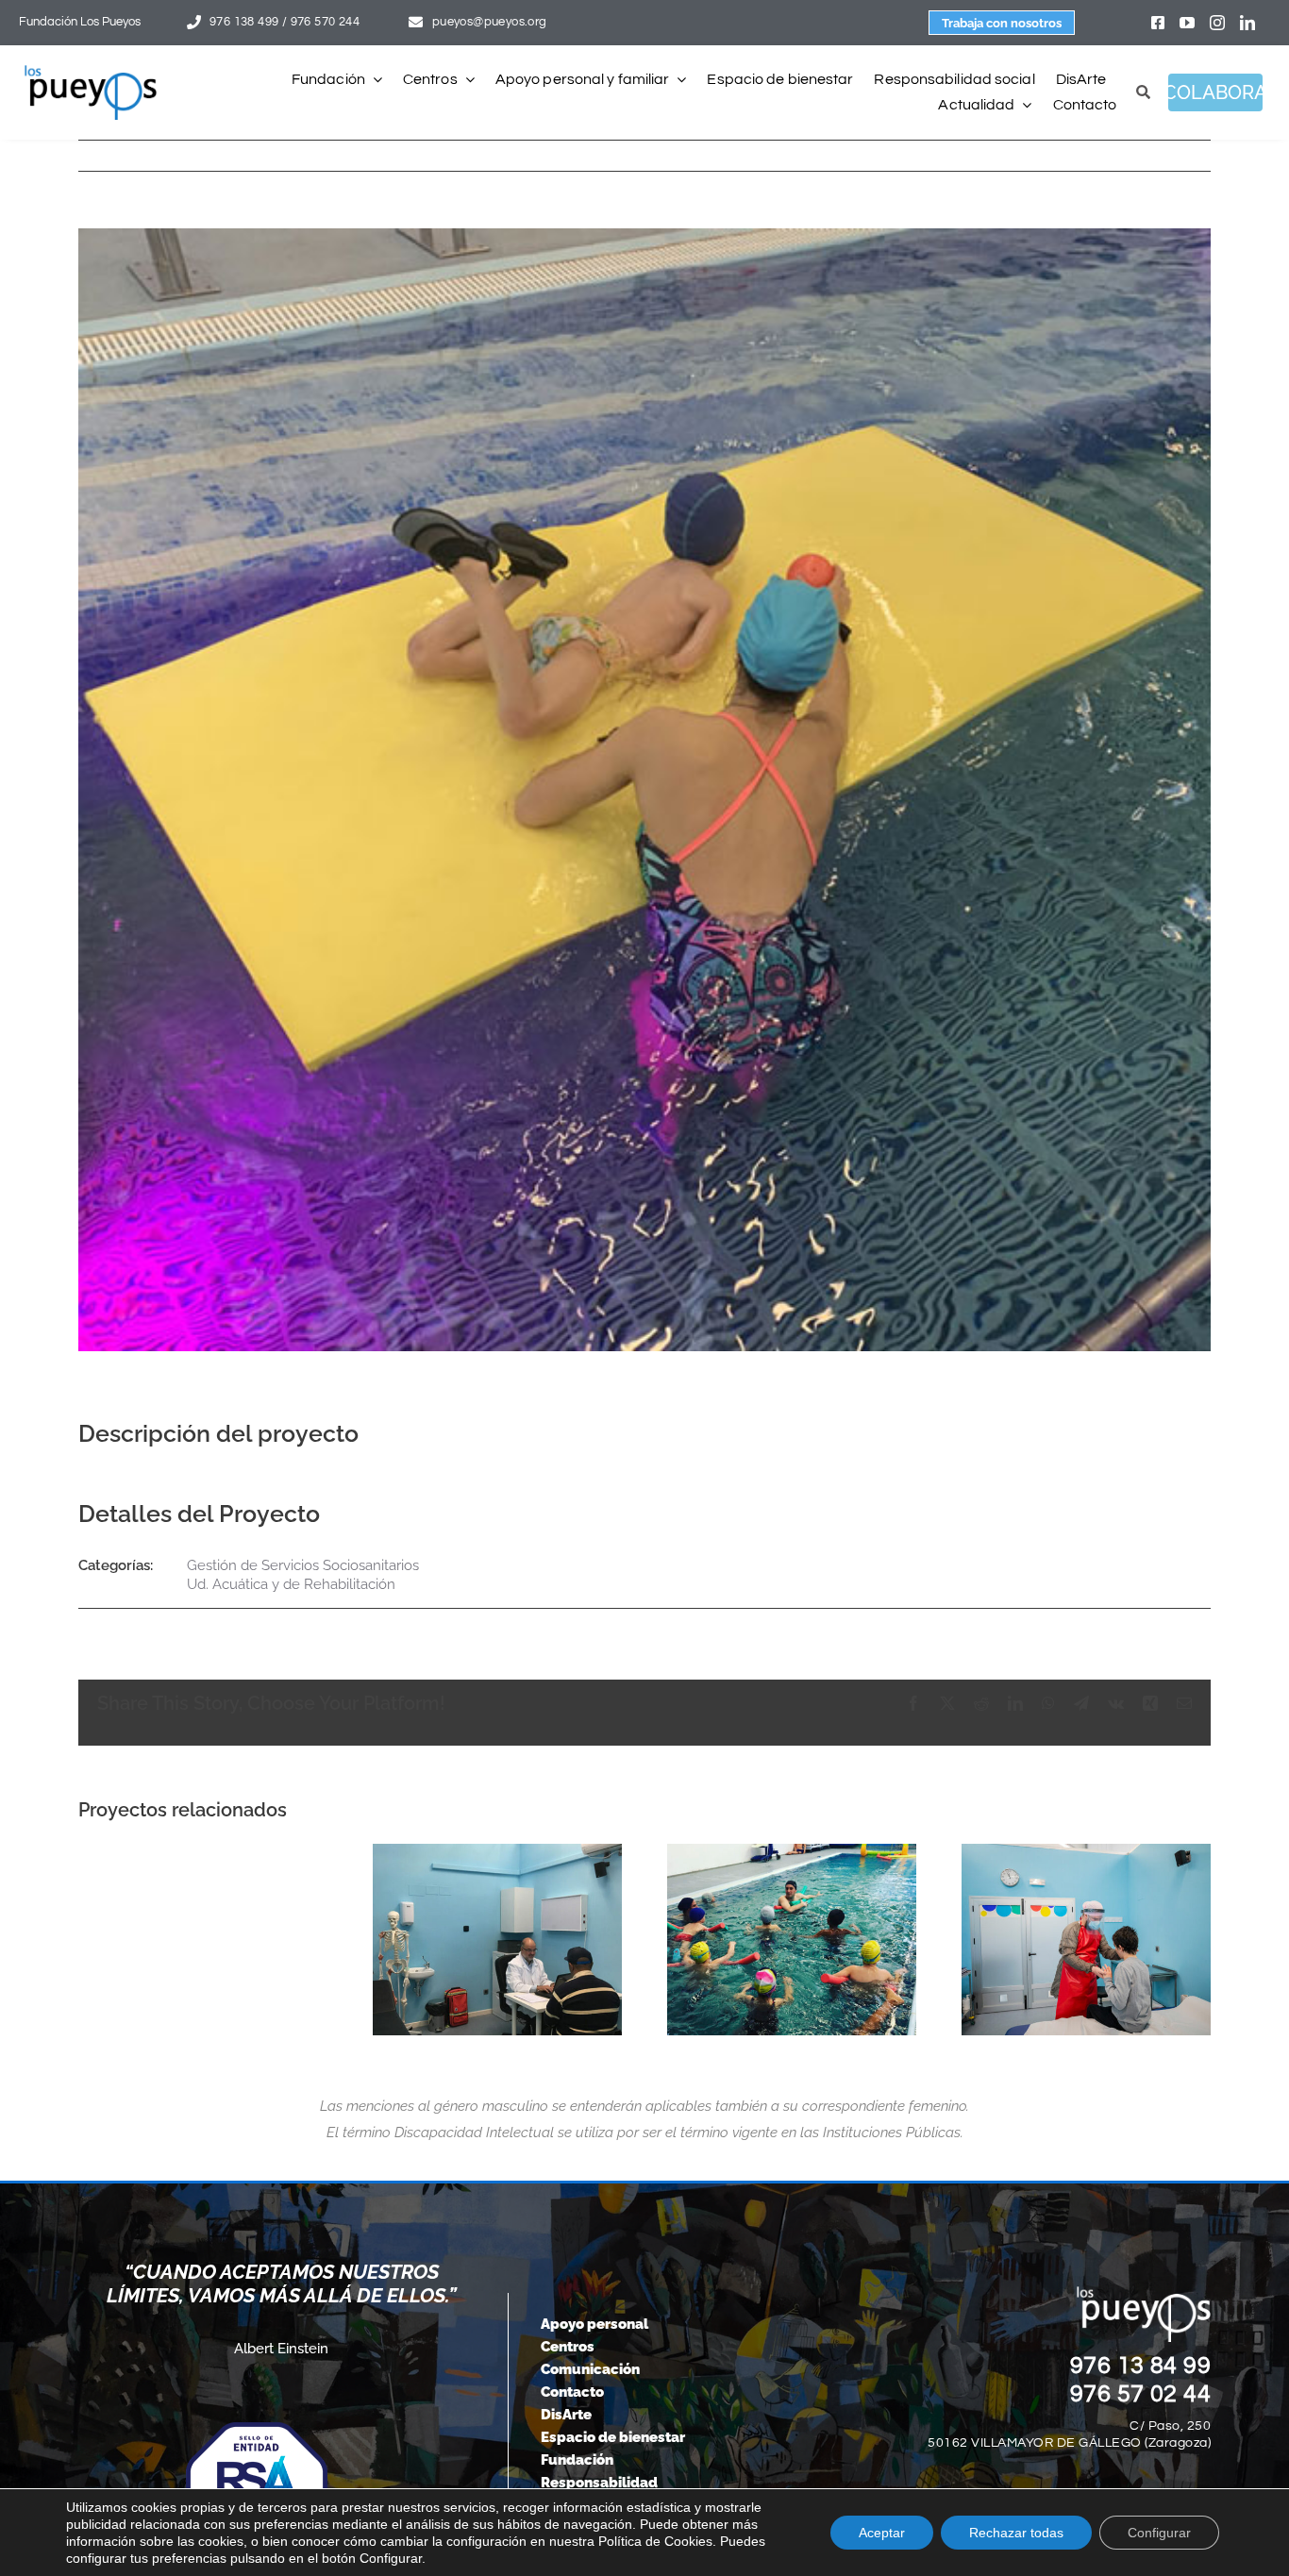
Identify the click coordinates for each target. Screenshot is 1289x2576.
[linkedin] (1247, 23)
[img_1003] (497, 1939)
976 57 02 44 (1141, 2394)
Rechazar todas (1016, 2533)
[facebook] (1158, 23)
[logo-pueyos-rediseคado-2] (91, 72)
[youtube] (1187, 23)
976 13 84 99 (1141, 2366)
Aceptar (882, 2533)
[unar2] (792, 1939)
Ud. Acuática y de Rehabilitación (291, 1584)
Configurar (1159, 2533)
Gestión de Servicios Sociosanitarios (303, 1565)
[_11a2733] (1086, 1939)
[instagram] (1217, 23)
